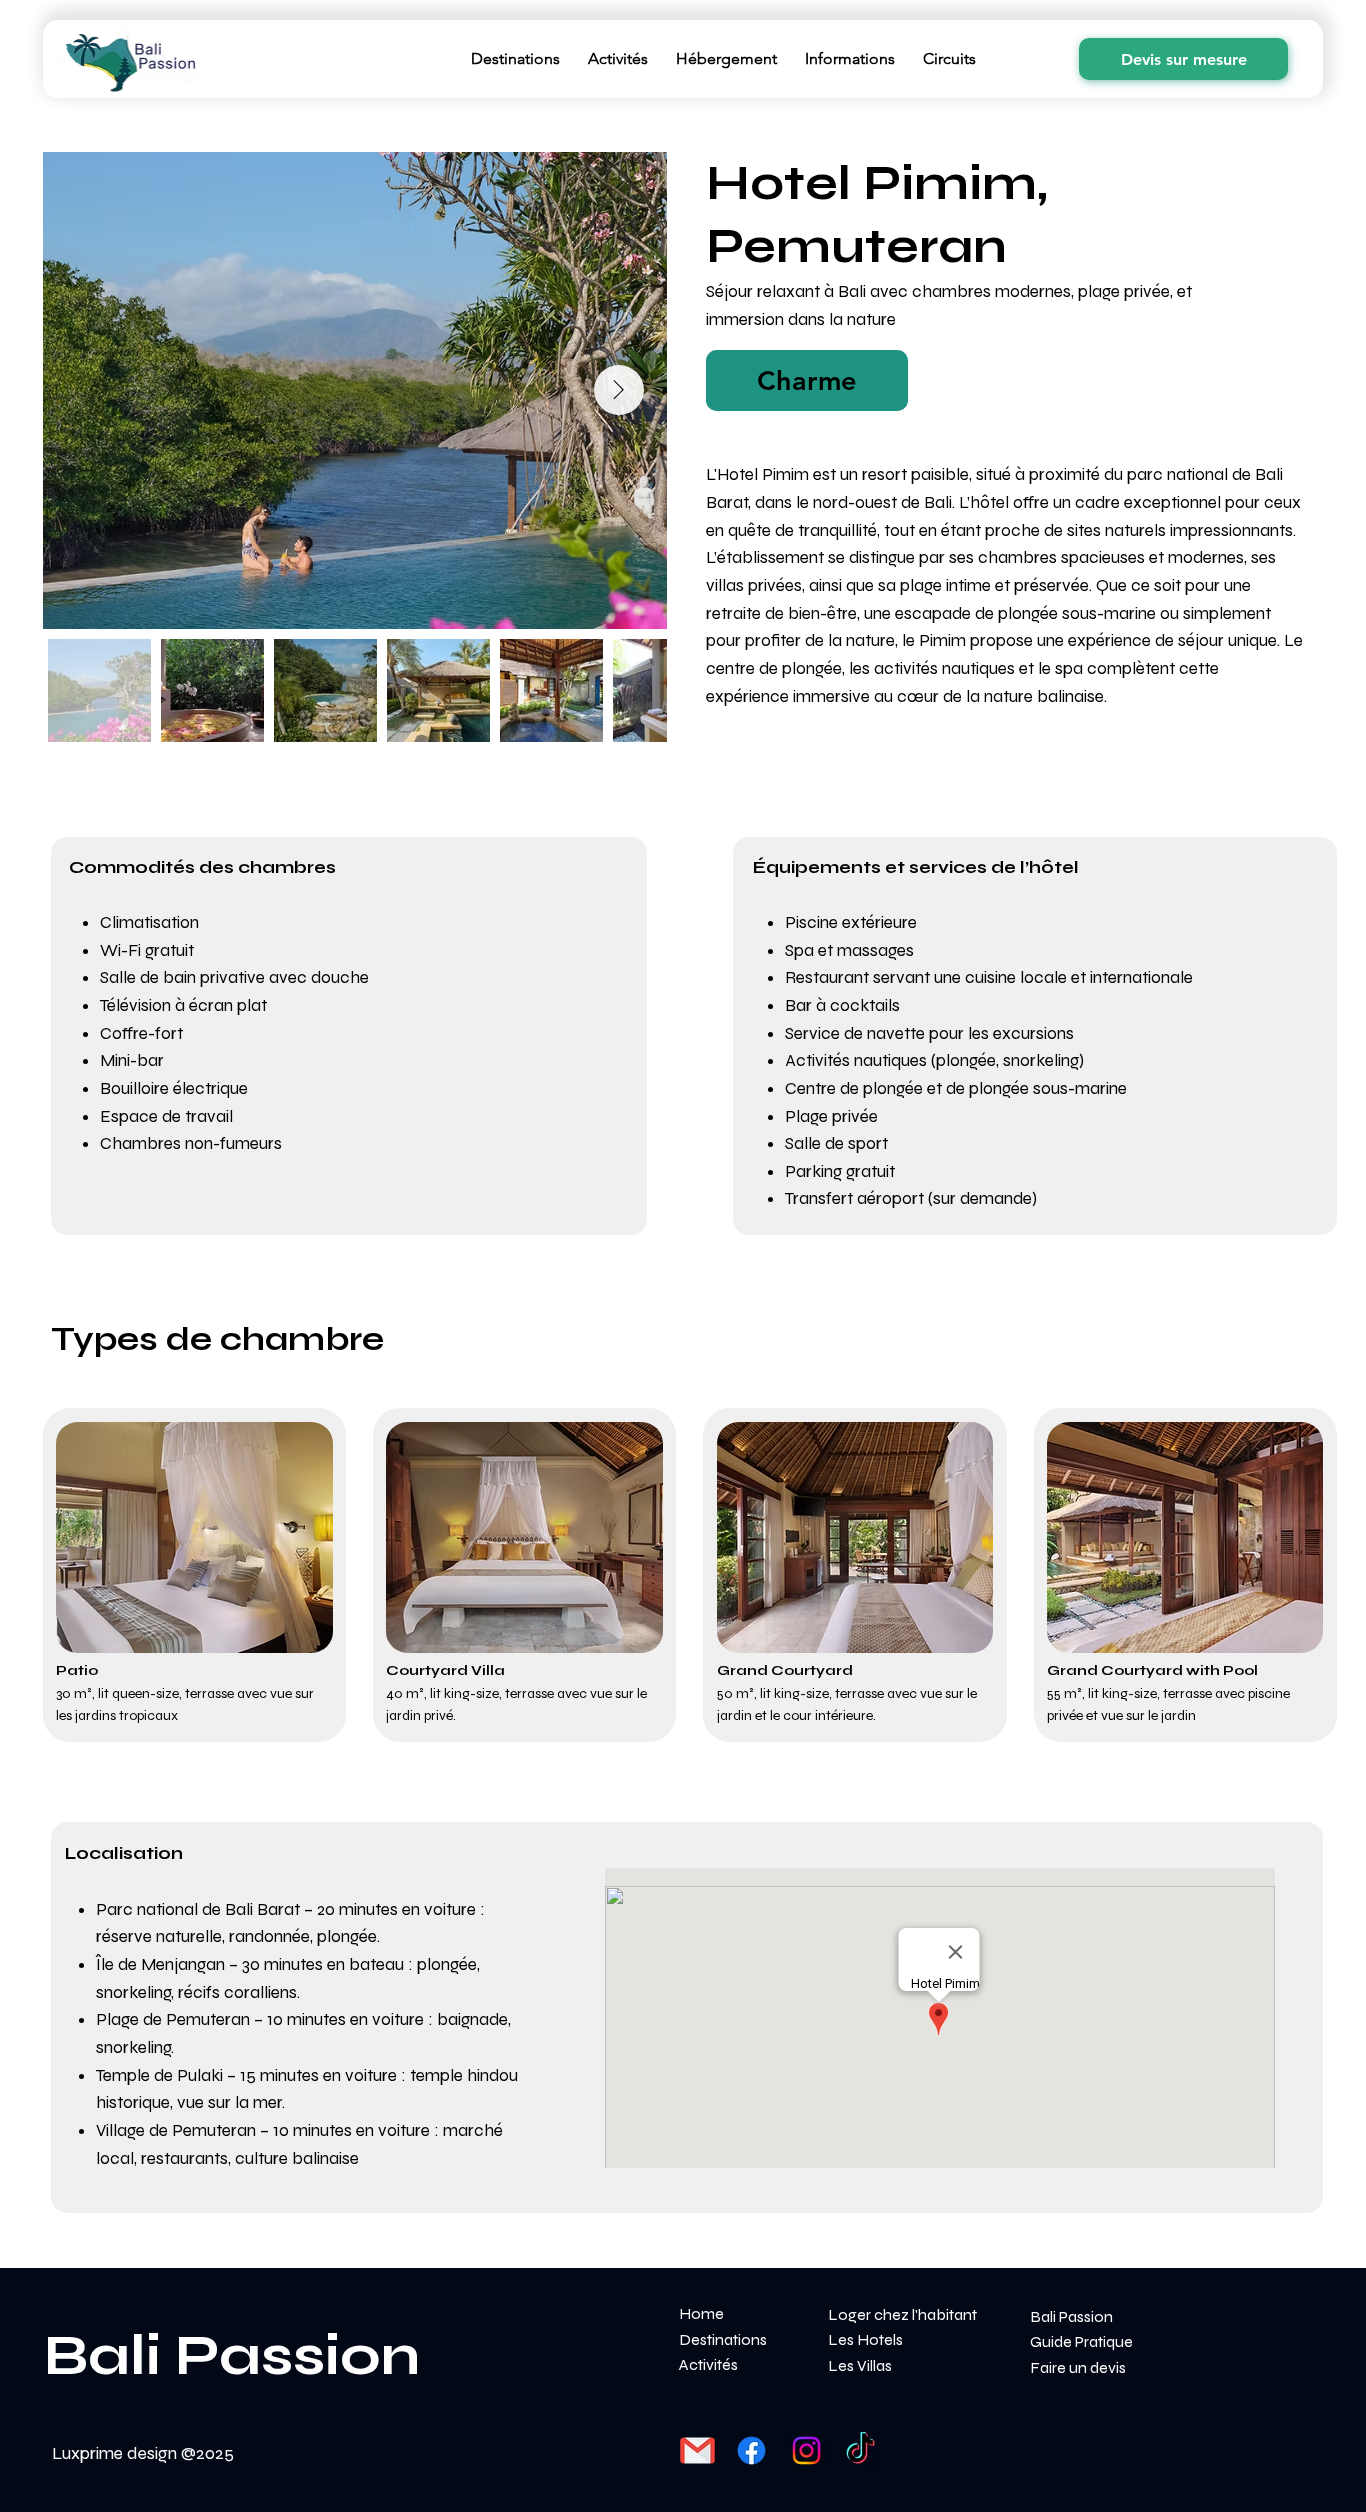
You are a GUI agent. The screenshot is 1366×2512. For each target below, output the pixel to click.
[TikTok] (860, 2450)
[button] (807, 380)
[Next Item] (619, 390)
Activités (708, 2364)
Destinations (723, 2339)
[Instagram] (806, 2450)
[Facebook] (751, 2450)
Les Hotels (865, 2339)
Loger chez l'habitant (902, 2314)
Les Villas (860, 2365)
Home (701, 2313)
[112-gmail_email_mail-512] (697, 2450)
